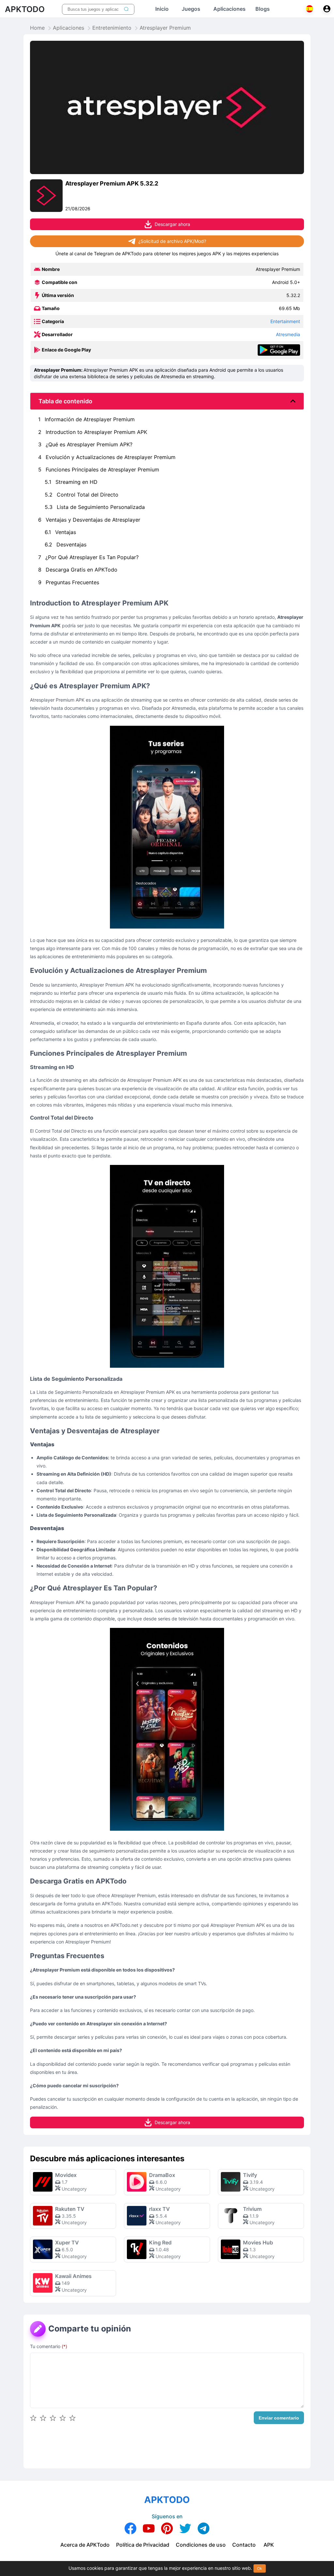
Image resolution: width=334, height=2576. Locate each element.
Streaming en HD (71, 482)
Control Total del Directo (82, 495)
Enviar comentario (279, 2418)
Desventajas (66, 544)
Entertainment (285, 321)
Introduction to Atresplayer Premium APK (93, 432)
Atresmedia (288, 334)
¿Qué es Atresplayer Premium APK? (85, 444)
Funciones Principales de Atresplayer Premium (99, 469)
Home (37, 28)
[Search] (126, 9)
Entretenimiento (112, 28)
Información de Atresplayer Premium (86, 419)
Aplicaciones (68, 28)
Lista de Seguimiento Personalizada (95, 507)
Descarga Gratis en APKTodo (78, 570)
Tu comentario (49, 2346)
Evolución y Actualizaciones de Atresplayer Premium (107, 457)
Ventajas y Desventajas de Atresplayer (89, 520)
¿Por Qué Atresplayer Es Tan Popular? (88, 557)
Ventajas (60, 532)
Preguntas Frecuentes (69, 582)
